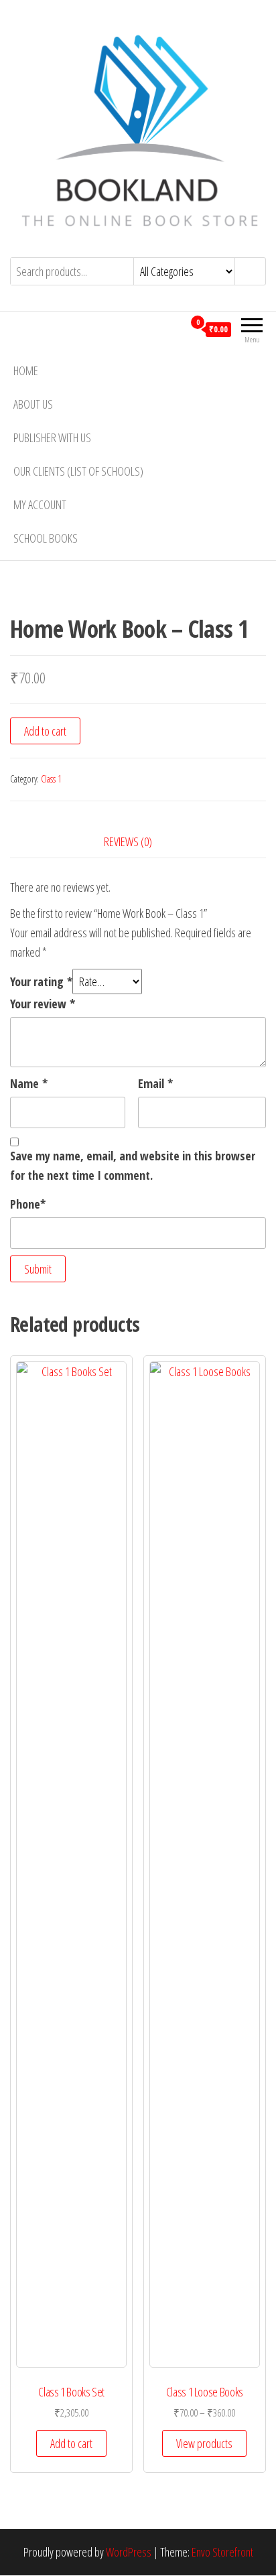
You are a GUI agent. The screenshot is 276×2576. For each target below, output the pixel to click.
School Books (46, 538)
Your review (43, 1004)
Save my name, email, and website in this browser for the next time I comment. (133, 1165)
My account (40, 504)
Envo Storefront (222, 2552)
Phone (28, 1204)
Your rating (41, 981)
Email (155, 1083)
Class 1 (51, 779)
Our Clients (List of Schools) (78, 471)
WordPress (129, 2552)
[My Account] (173, 329)
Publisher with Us (52, 437)
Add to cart (45, 731)
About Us (33, 404)
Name (29, 1083)
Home (26, 370)
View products (204, 2443)
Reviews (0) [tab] (128, 841)
